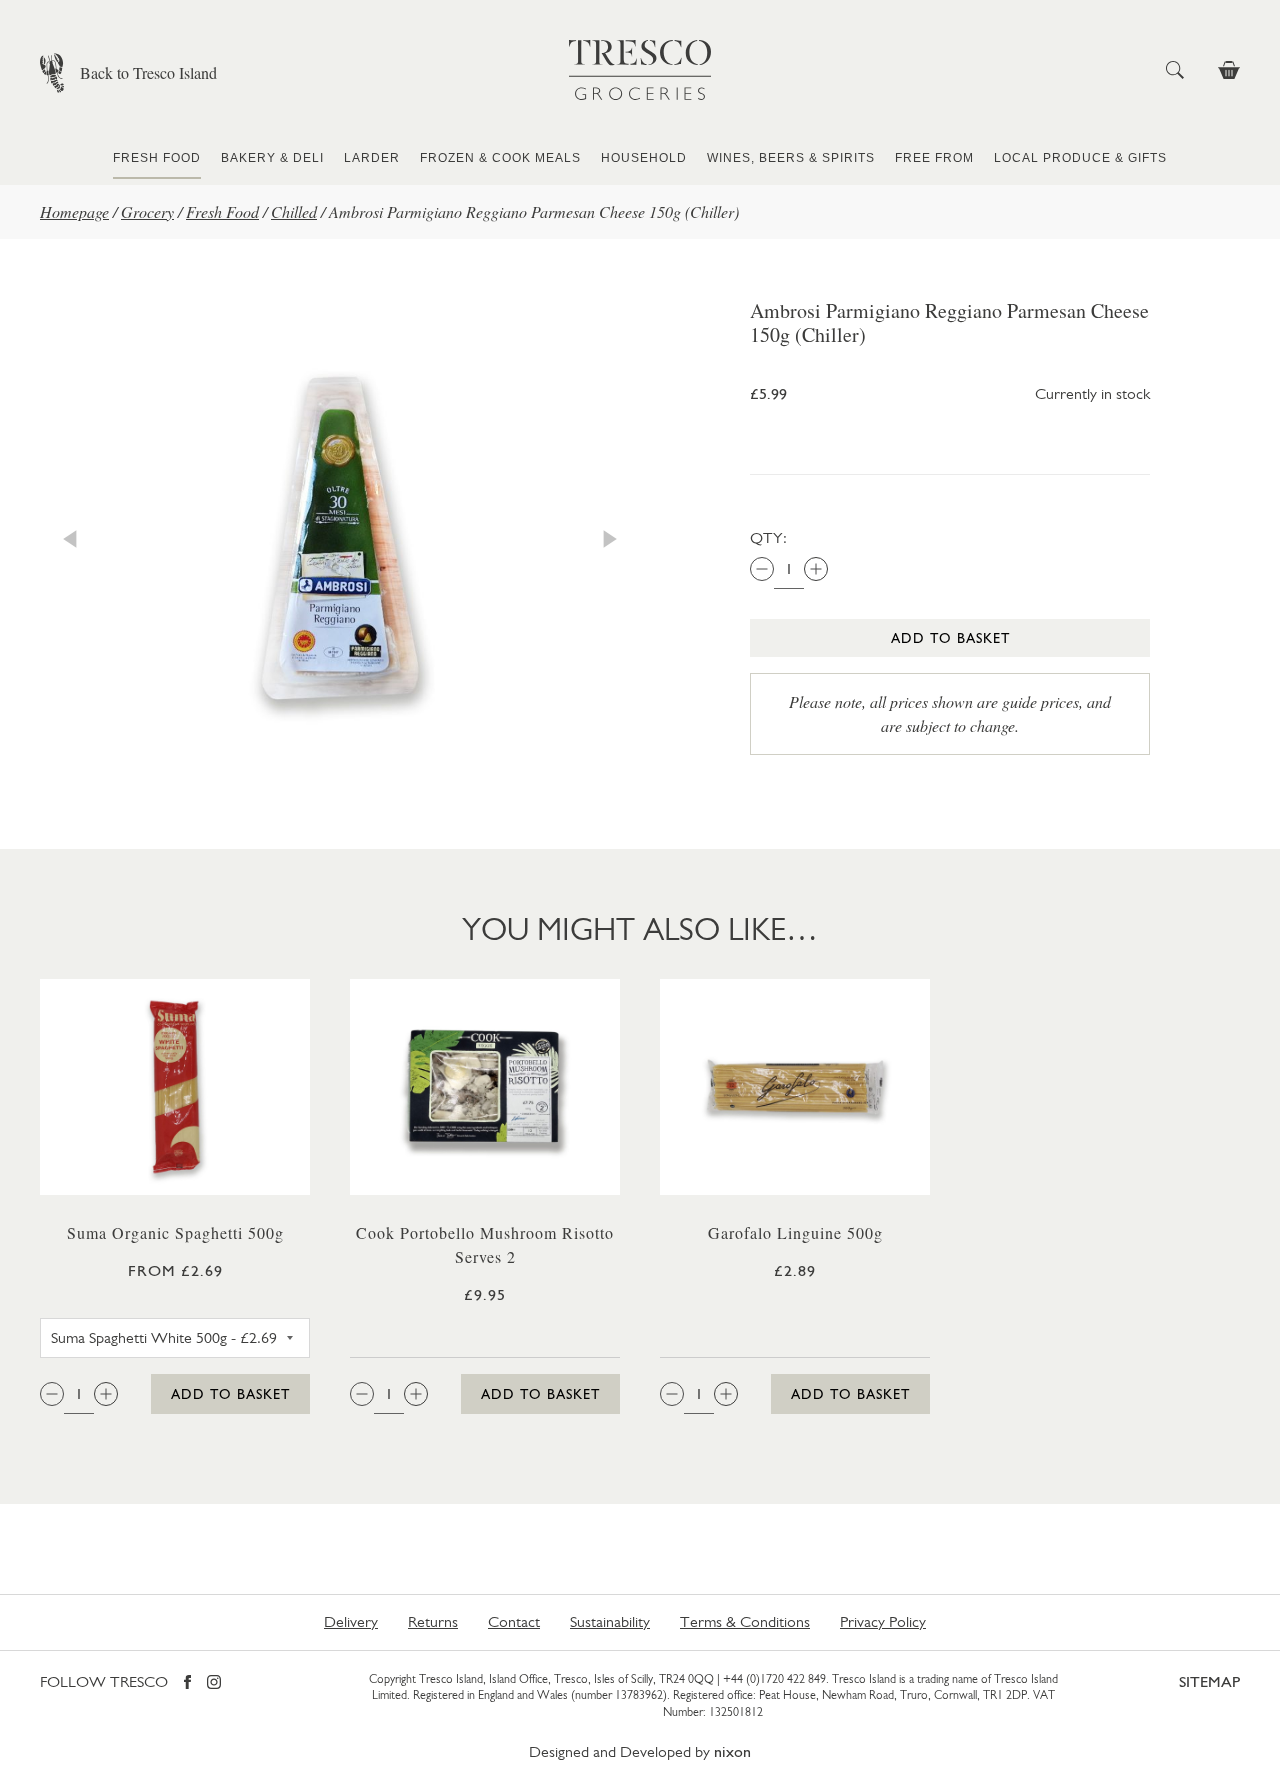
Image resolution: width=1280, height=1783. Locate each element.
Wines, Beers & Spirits (791, 158)
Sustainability (610, 1621)
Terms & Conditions (745, 1621)
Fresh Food (157, 158)
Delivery (351, 1621)
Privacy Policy (883, 1621)
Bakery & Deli (272, 158)
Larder (372, 158)
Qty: (768, 537)
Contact (514, 1621)
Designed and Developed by (640, 1751)
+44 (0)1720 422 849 (774, 1679)
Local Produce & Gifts (1080, 158)
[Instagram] (214, 1683)
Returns (433, 1621)
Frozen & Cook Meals (500, 158)
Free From (934, 158)
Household (644, 158)
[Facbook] (187, 1683)
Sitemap (1209, 1681)
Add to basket (950, 638)
